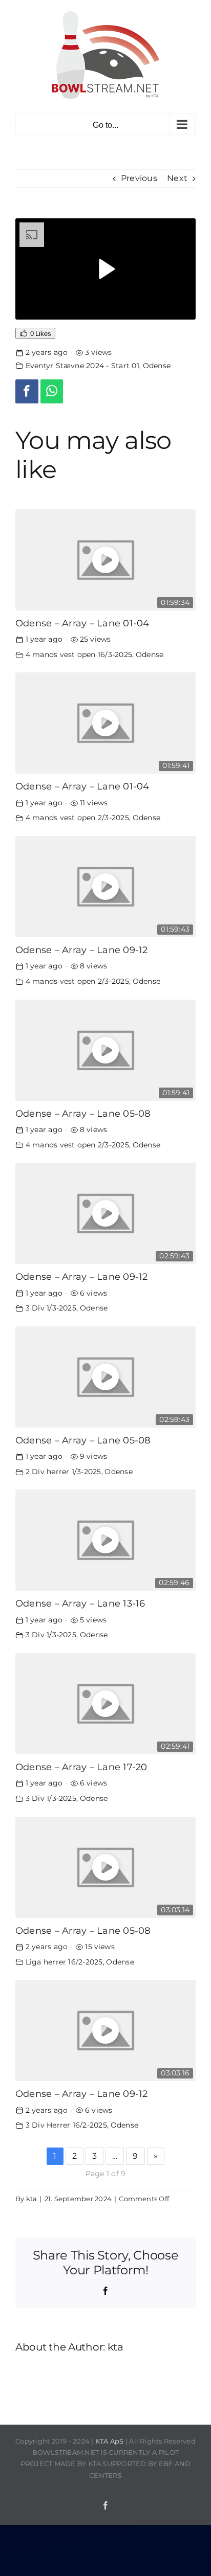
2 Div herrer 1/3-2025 (64, 1472)
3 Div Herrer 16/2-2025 (66, 2125)
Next (177, 178)
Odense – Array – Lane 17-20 (81, 1767)
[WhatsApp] (52, 391)
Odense (157, 366)
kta (32, 2199)
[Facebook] (27, 391)
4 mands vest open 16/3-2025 (79, 654)
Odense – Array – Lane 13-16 (80, 1603)
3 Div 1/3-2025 (51, 1308)
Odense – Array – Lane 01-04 (82, 623)
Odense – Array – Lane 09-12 (81, 950)
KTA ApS (110, 2441)
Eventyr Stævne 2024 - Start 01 (82, 366)
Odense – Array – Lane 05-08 (83, 1113)
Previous (139, 178)
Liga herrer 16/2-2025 (64, 1962)
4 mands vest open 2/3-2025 (77, 818)
